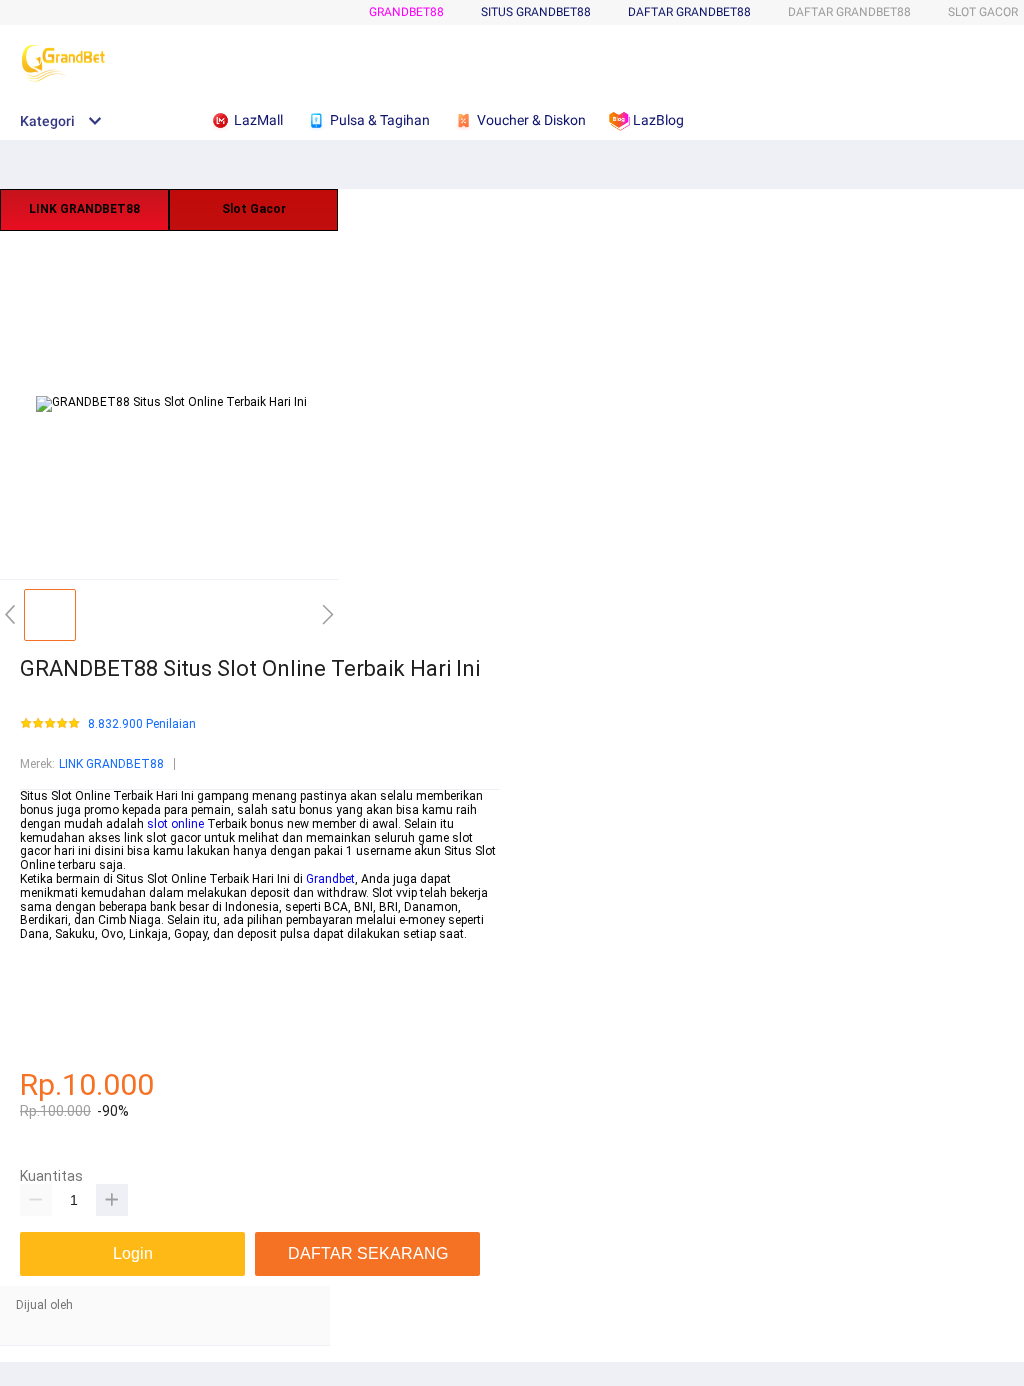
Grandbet (330, 879)
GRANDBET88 (406, 12)
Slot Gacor (254, 209)
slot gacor (47, 948)
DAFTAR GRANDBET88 (689, 12)
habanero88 (52, 976)
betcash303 (52, 962)
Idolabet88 (48, 1045)
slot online (175, 824)
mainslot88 (51, 989)
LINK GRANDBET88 (84, 209)
